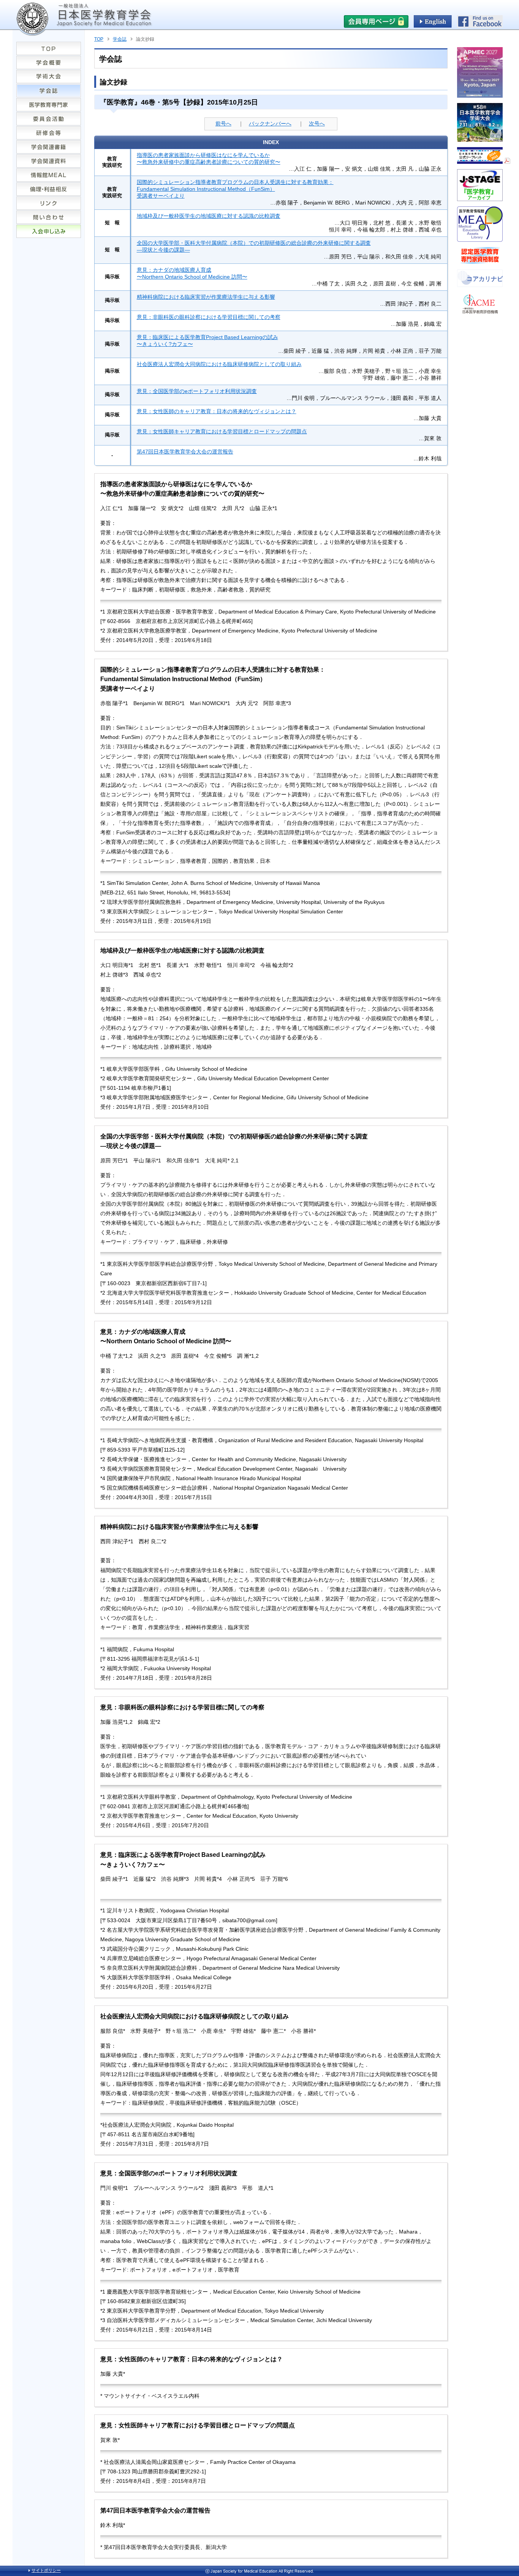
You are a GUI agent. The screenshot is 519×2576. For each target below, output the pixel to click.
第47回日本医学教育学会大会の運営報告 (185, 452)
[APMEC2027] (480, 95)
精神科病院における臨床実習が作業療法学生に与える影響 (206, 297)
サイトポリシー (46, 2570)
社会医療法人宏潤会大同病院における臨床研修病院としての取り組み (219, 364)
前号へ (223, 124)
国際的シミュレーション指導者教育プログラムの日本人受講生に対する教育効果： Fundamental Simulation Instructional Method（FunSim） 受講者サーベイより (235, 189)
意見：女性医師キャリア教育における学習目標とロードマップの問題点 (222, 431)
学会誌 (120, 39)
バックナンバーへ (270, 124)
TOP (99, 39)
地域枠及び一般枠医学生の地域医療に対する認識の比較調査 (209, 216)
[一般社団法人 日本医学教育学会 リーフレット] (484, 161)
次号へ (317, 124)
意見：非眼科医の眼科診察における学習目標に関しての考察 (209, 317)
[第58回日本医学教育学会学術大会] (480, 139)
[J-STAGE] (480, 198)
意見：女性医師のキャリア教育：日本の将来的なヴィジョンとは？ (217, 411)
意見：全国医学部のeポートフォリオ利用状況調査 (197, 391)
